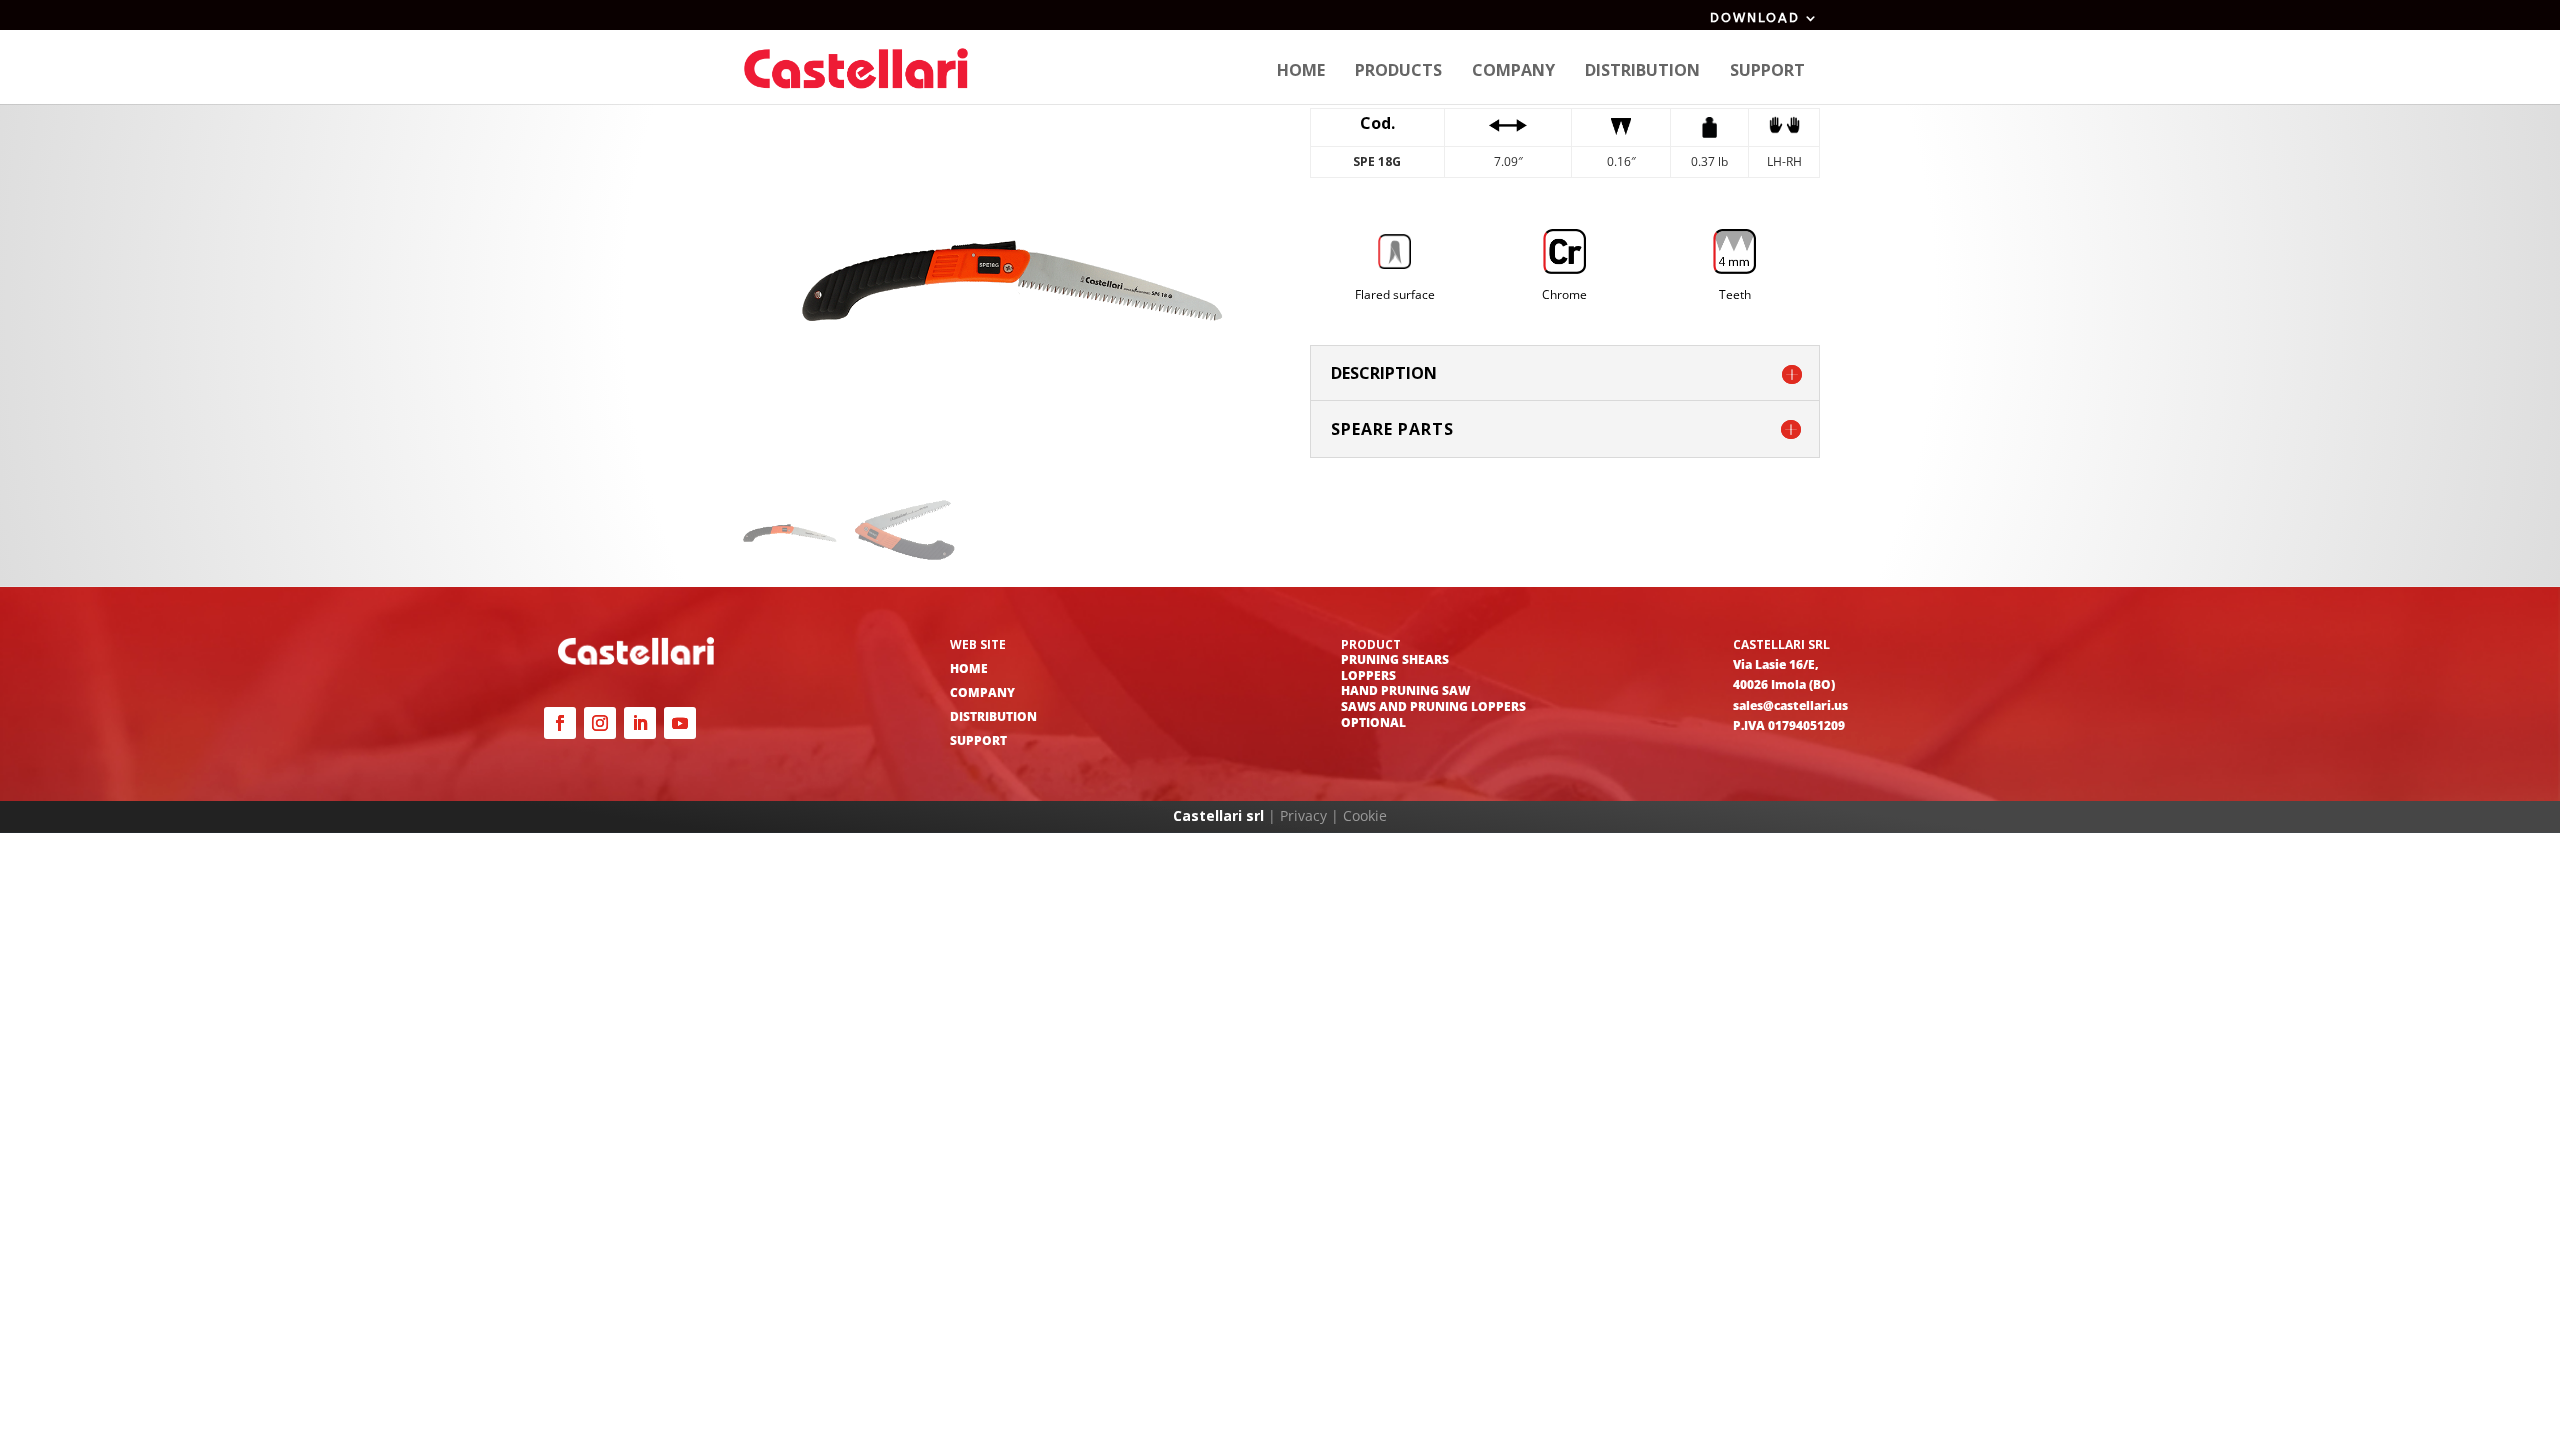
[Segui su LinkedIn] (640, 723)
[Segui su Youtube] (680, 723)
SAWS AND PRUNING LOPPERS (1433, 706)
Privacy (1303, 815)
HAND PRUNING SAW (1405, 690)
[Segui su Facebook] (560, 723)
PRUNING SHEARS (1395, 659)
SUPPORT (978, 740)
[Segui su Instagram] (600, 723)
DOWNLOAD (1755, 17)
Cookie (1365, 815)
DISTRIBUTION (993, 716)
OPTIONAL (1373, 722)
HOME (969, 668)
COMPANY (982, 692)
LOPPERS (1368, 675)
